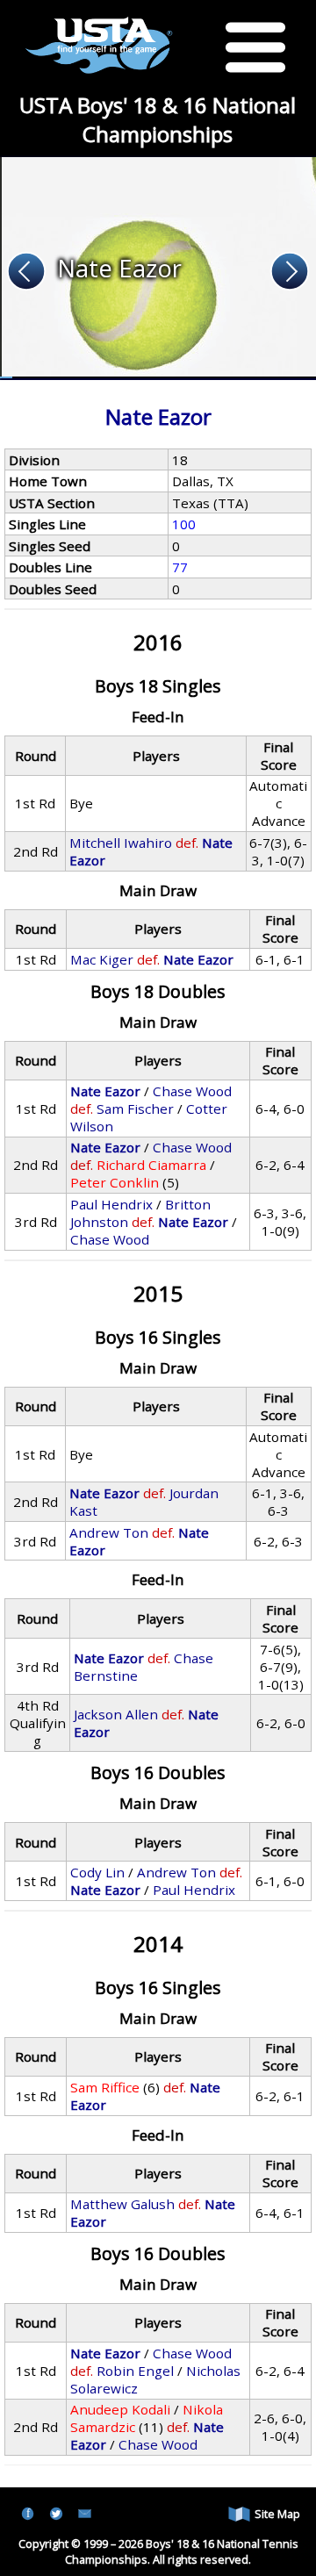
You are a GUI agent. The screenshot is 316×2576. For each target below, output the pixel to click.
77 (180, 567)
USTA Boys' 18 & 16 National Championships (158, 119)
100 (184, 524)
